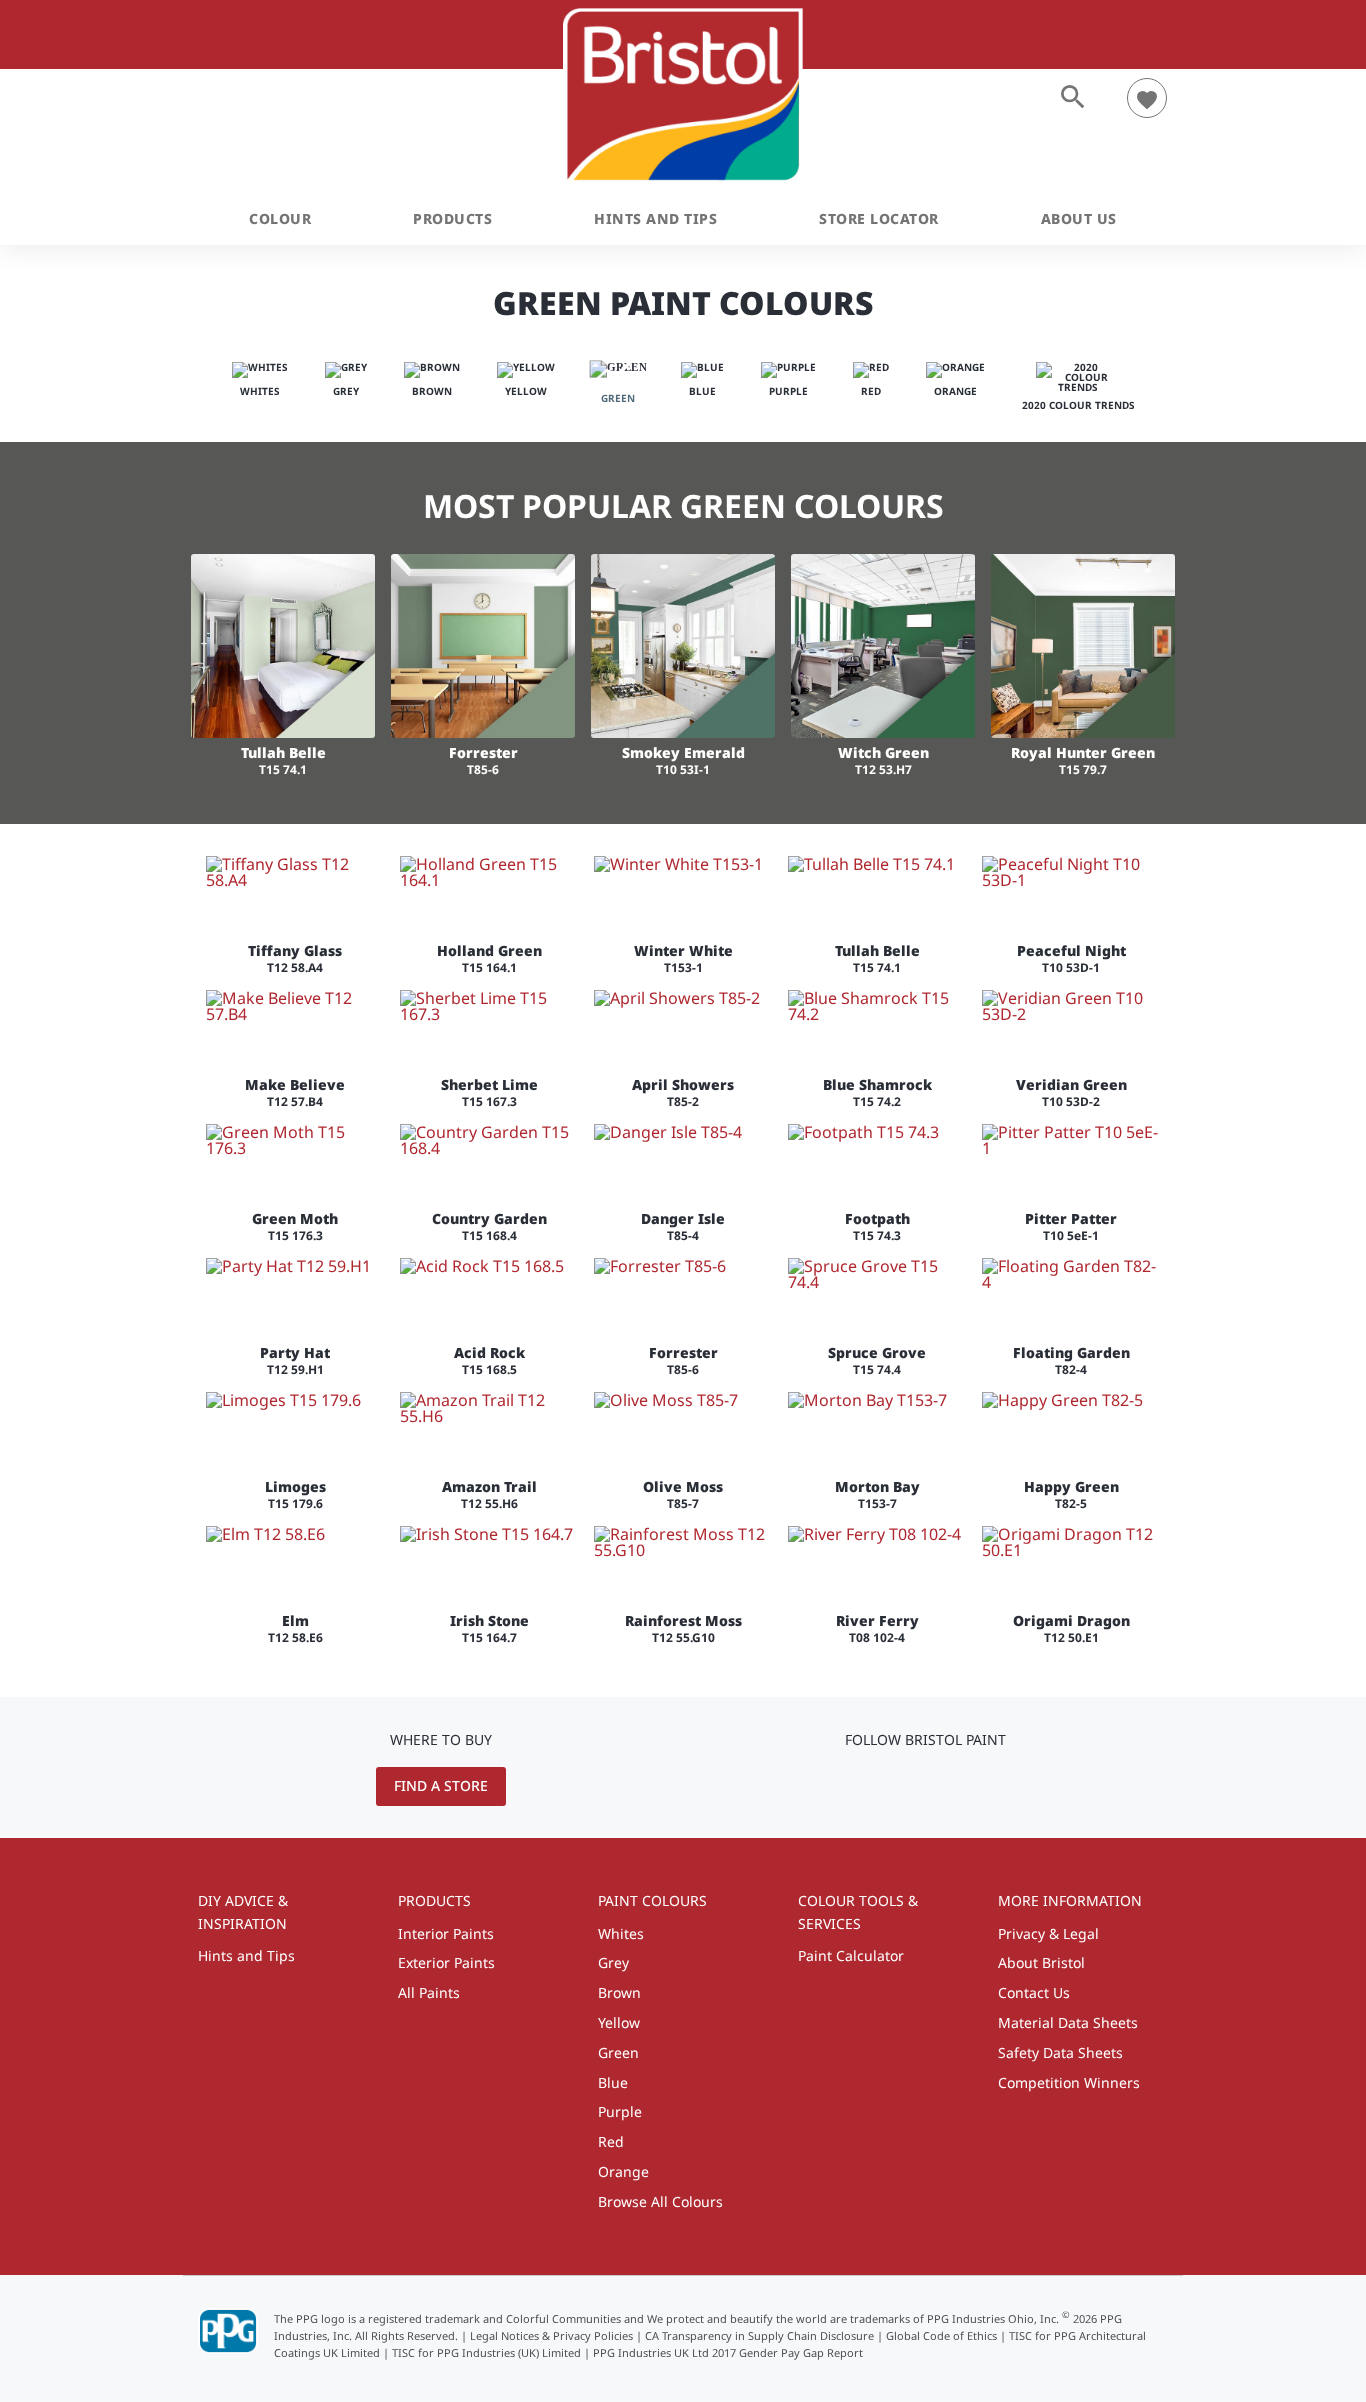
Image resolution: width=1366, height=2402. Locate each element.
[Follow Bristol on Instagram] (926, 1785)
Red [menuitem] (611, 2141)
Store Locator (879, 218)
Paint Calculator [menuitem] (851, 1955)
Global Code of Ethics (941, 2335)
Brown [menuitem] (619, 1992)
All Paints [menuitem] (429, 1992)
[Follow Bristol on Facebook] (957, 1785)
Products (452, 218)
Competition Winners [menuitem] (1069, 2082)
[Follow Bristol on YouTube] (897, 1785)
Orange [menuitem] (623, 2171)
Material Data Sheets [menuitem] (1068, 2022)
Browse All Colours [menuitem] (660, 2201)
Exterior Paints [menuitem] (446, 1962)
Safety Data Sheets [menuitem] (1060, 2052)
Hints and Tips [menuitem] (246, 1955)
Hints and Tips (655, 218)
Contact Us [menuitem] (1034, 1992)
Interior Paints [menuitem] (446, 1933)
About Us (1079, 218)
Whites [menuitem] (621, 1933)
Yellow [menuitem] (619, 2022)
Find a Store (441, 1785)
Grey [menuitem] (613, 1962)
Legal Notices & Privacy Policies (551, 2335)
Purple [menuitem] (620, 2111)
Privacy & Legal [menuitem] (1048, 1933)
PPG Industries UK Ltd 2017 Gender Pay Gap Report (728, 2352)
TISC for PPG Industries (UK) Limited (486, 2352)
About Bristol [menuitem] (1041, 1962)
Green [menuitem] (618, 2052)
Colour (280, 218)
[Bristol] (683, 95)
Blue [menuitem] (613, 2082)
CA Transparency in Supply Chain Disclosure (759, 2335)
